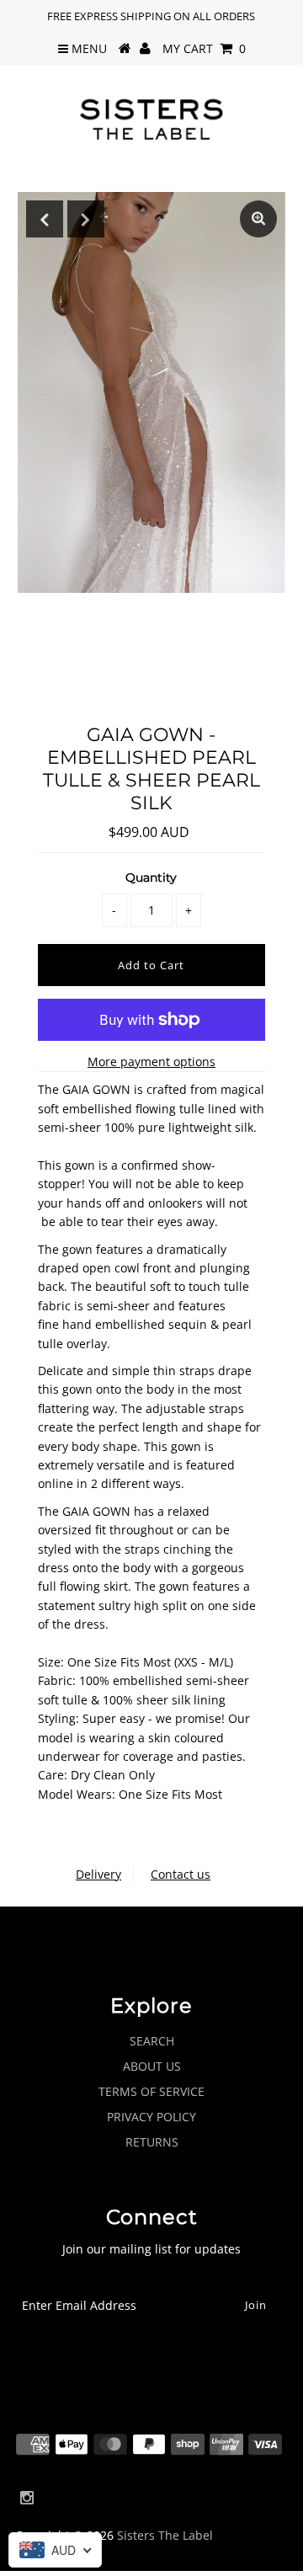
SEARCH (152, 2041)
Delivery (98, 1874)
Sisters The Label (165, 2535)
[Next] (86, 219)
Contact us (181, 1874)
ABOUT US (152, 2066)
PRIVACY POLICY (151, 2117)
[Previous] (45, 219)
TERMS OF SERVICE (151, 2091)
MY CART (204, 48)
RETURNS (152, 2142)
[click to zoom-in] (258, 219)
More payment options (151, 1061)
